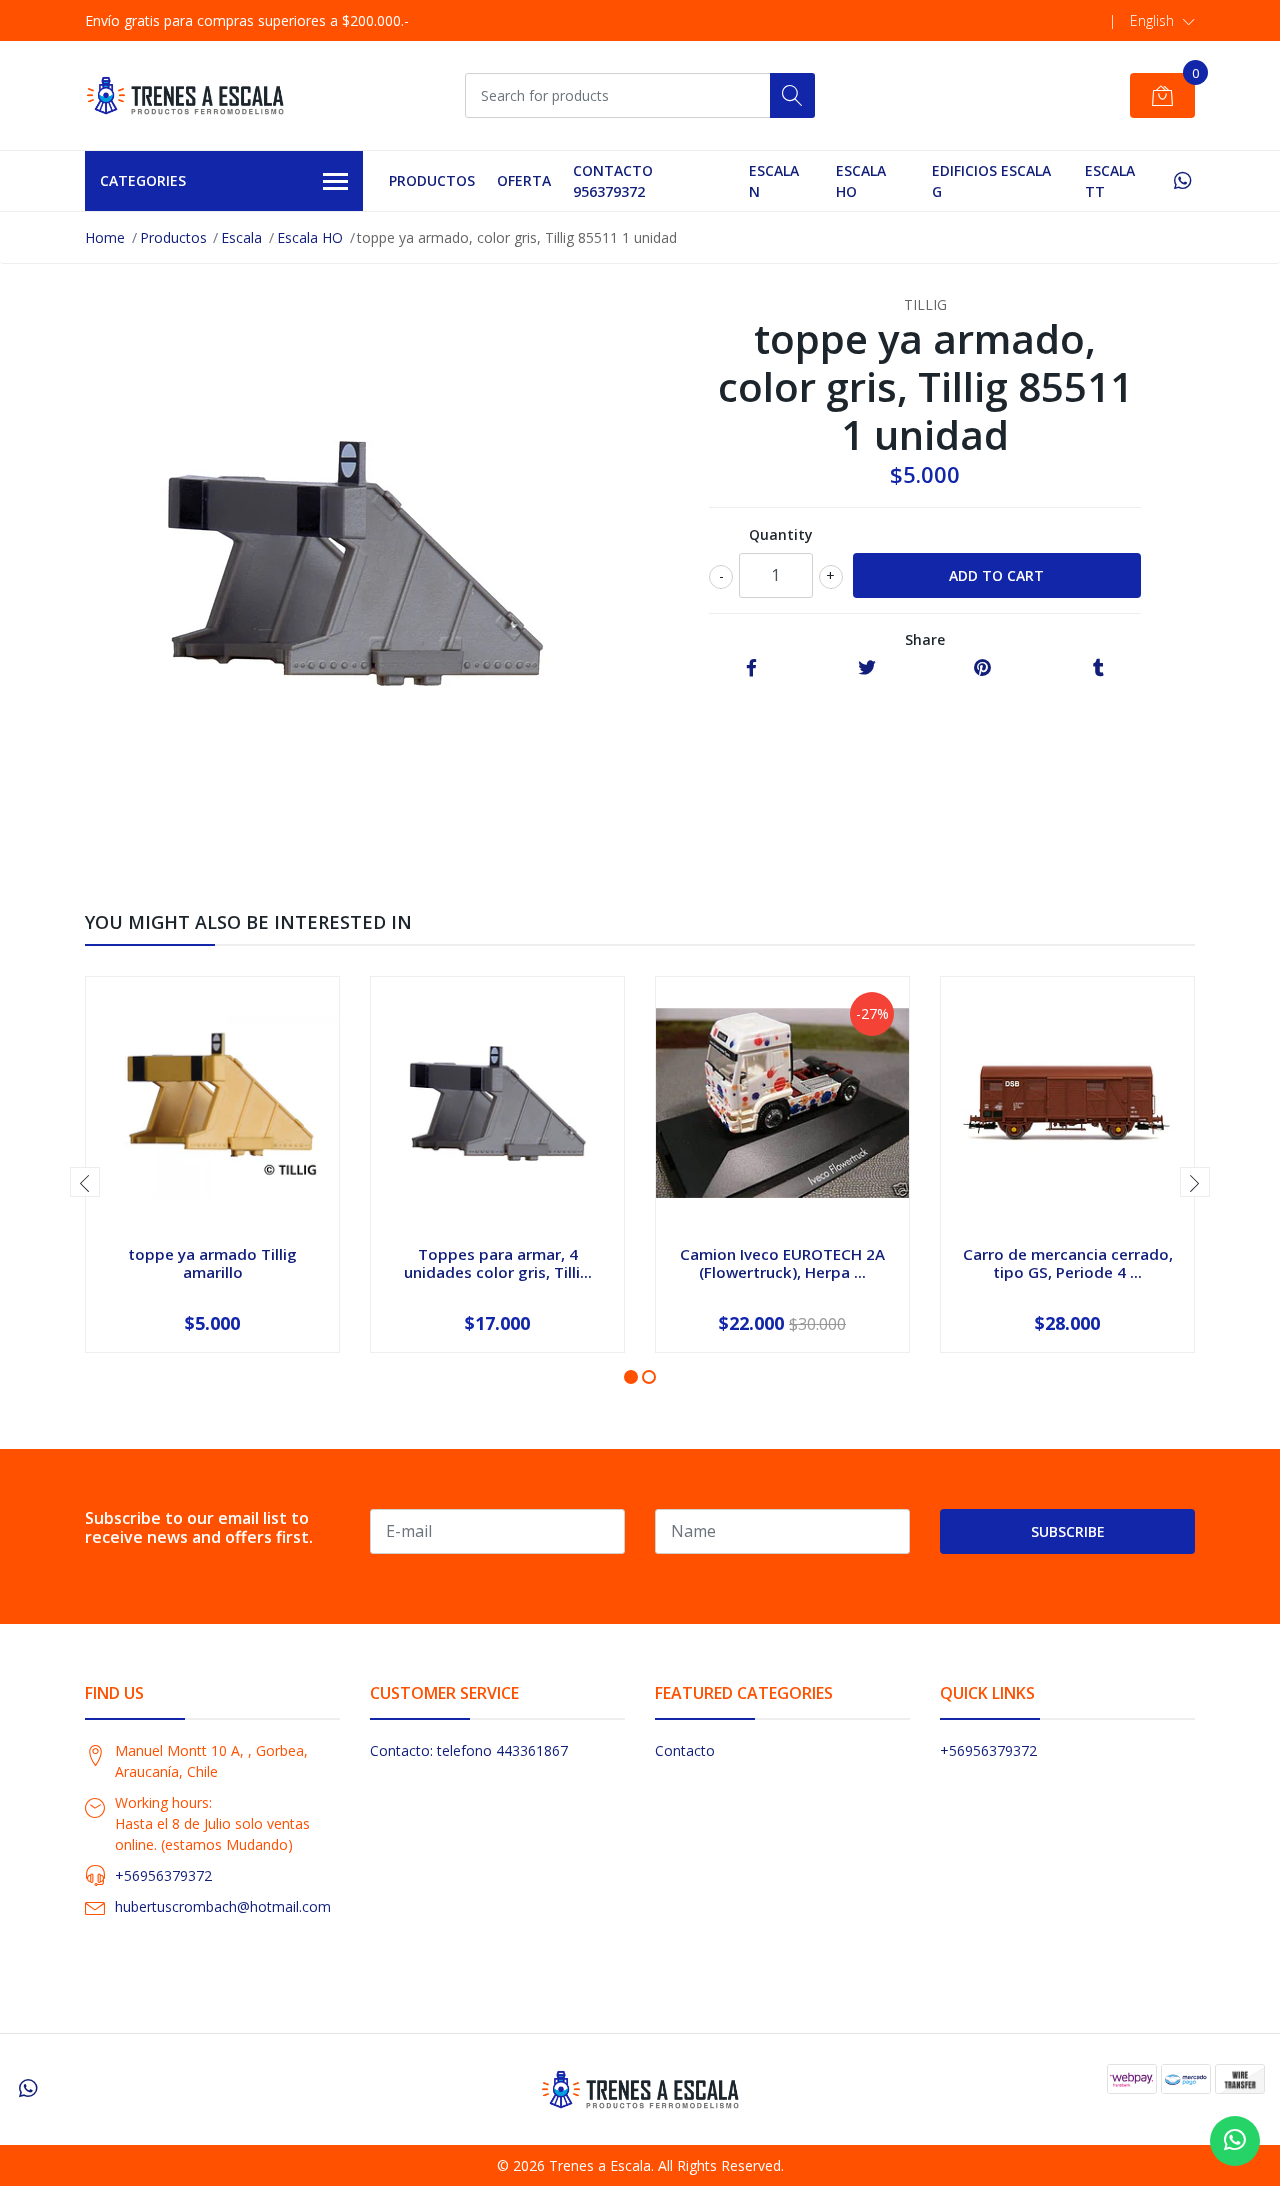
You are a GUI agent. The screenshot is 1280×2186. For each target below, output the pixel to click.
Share (925, 639)
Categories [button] (143, 180)
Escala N (774, 181)
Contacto (685, 1750)
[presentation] (85, 1182)
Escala (241, 237)
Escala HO (861, 181)
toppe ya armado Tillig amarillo (212, 1263)
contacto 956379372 (613, 181)
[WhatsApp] (1182, 180)
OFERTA (524, 180)
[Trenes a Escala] (185, 95)
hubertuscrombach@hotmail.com (223, 1906)
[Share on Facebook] (751, 668)
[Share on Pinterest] (982, 668)
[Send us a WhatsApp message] (1235, 2141)
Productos (432, 180)
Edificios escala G (991, 181)
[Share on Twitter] (867, 668)
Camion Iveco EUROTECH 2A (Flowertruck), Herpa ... (782, 1263)
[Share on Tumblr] (1098, 668)
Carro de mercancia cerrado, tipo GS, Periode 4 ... (1068, 1263)
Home (105, 237)
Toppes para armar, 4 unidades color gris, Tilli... (498, 1263)
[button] (1162, 21)
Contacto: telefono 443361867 (469, 1750)
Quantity (781, 534)
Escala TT (1110, 181)
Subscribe (1068, 1531)
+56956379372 (163, 1875)
